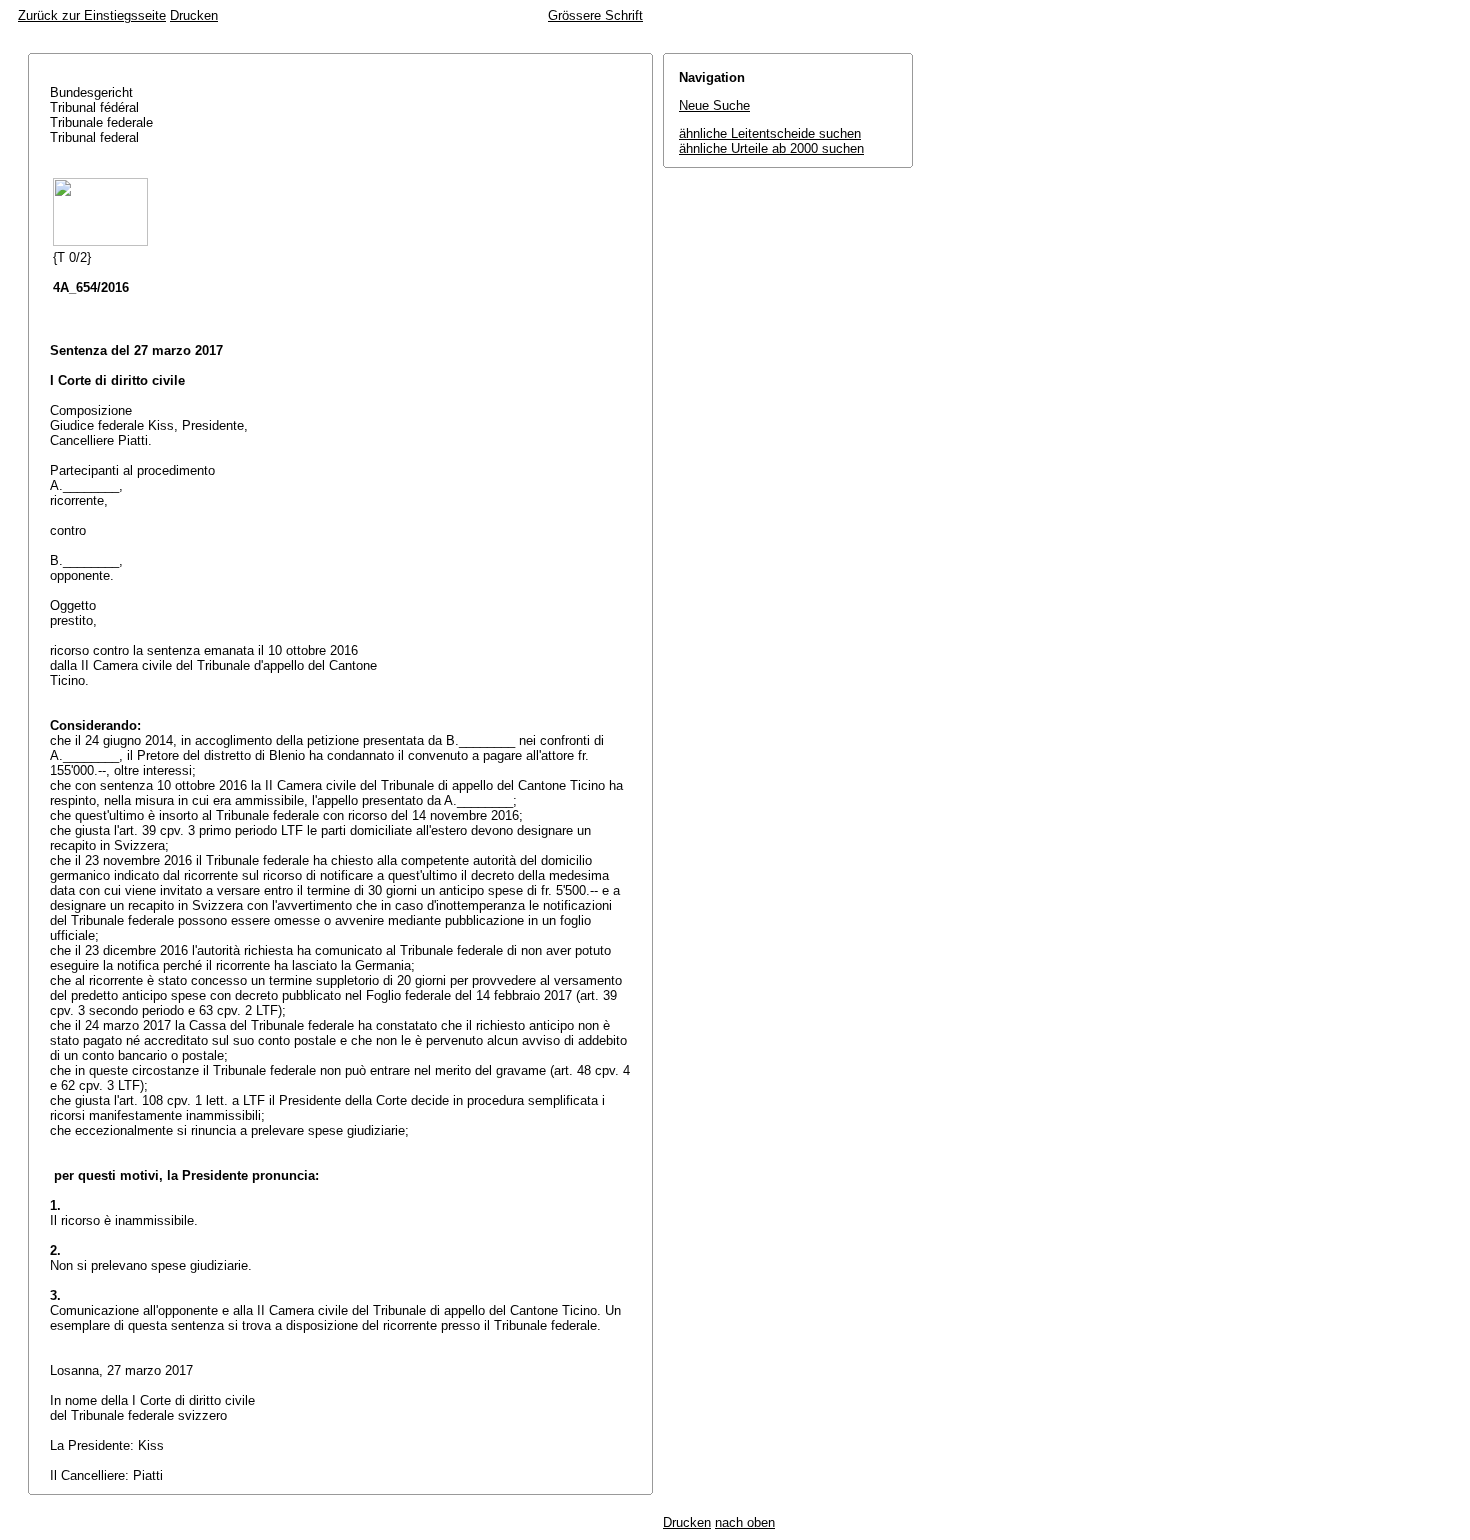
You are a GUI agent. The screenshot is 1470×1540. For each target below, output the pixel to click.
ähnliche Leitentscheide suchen (770, 133)
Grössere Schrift (595, 15)
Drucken (194, 15)
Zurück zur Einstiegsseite (92, 15)
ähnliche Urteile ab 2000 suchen (771, 148)
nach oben (745, 1522)
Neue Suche (714, 105)
